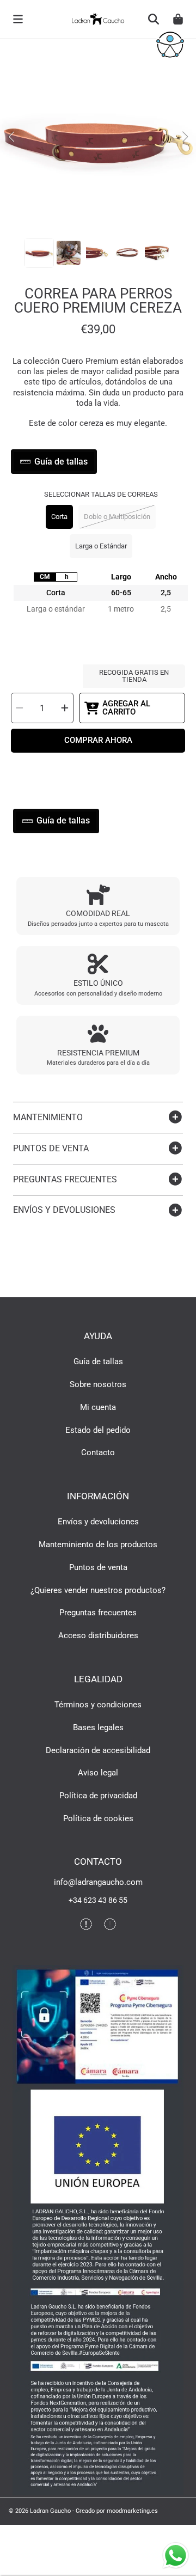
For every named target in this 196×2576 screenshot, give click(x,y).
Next (185, 137)
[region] (101, 605)
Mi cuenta (98, 1407)
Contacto (98, 1452)
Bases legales (98, 1727)
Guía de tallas (98, 1362)
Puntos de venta (98, 1567)
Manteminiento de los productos (98, 1545)
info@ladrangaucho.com (98, 1882)
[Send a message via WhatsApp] (176, 2556)
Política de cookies (98, 1818)
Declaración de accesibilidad (98, 1750)
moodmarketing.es (132, 2511)
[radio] (45, 577)
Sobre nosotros (98, 1384)
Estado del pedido (98, 1430)
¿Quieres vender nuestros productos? (98, 1590)
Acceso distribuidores (98, 1635)
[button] (18, 19)
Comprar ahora (98, 740)
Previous (11, 137)
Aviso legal (98, 1773)
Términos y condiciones (98, 1705)
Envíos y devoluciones (98, 1522)
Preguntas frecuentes (98, 1613)
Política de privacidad (98, 1796)
